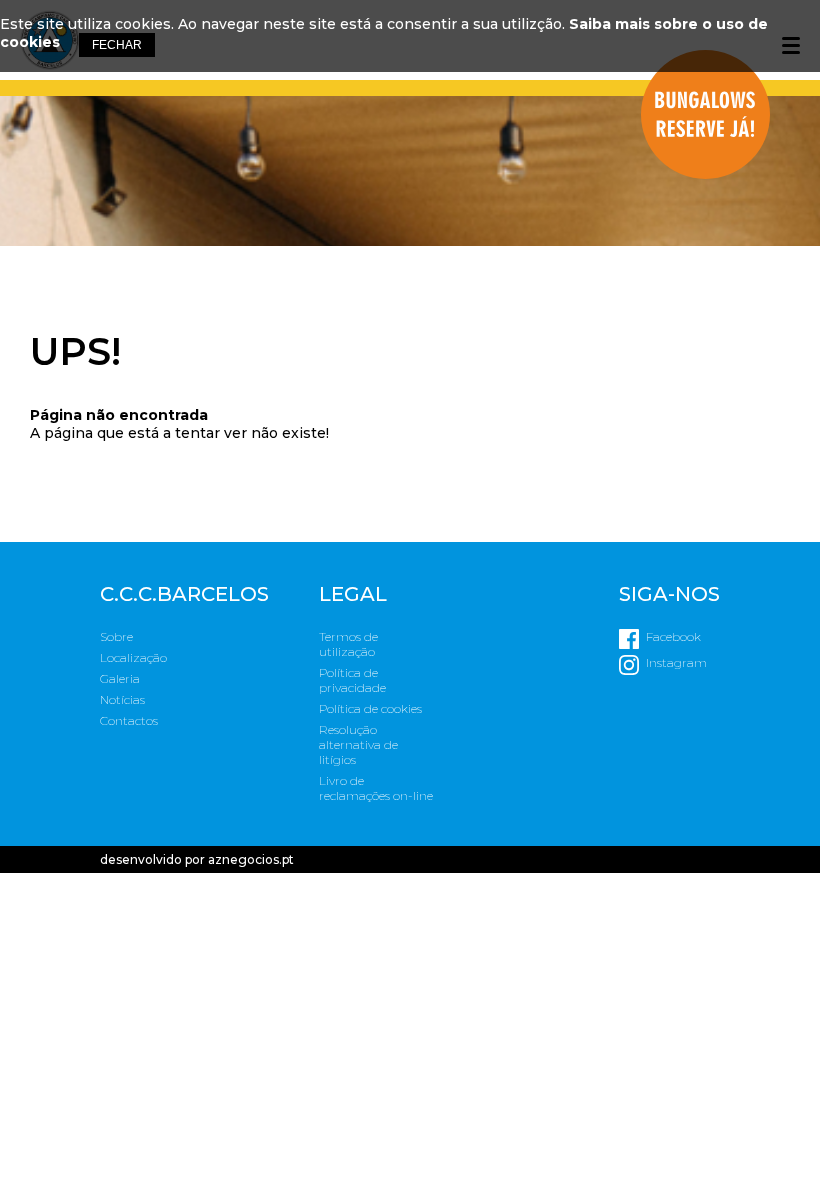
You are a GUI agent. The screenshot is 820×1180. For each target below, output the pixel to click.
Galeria (120, 678)
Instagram (676, 662)
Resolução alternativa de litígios (358, 744)
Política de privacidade (352, 680)
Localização (133, 657)
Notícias (122, 699)
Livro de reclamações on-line (376, 788)
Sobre (116, 636)
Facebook (673, 636)
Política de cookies (370, 708)
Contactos (129, 720)
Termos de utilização (348, 644)
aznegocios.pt (251, 859)
